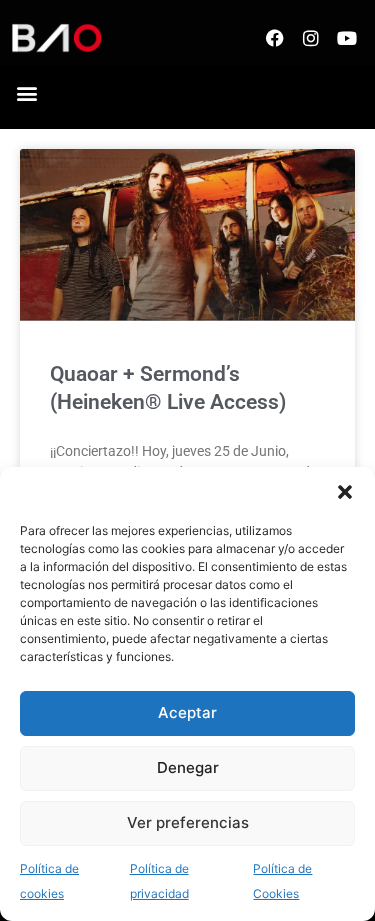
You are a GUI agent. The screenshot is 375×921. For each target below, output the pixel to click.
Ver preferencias (188, 822)
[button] (345, 492)
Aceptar (187, 712)
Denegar (188, 767)
